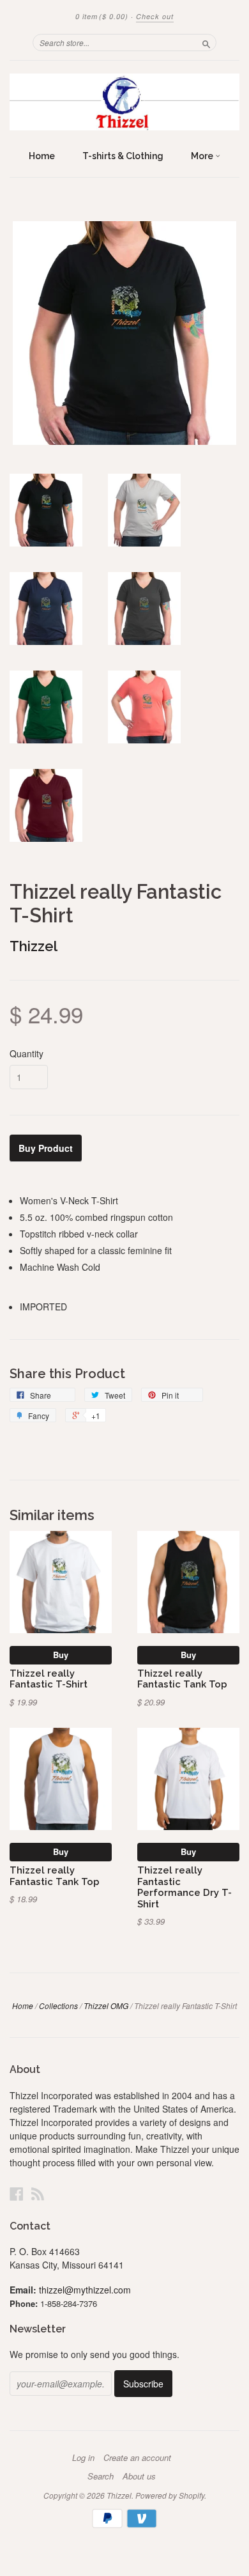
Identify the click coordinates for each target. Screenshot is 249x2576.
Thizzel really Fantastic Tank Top (182, 1679)
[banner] (124, 102)
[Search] (206, 42)
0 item (102, 16)
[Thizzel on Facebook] (17, 2193)
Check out (155, 16)
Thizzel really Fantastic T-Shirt (49, 1679)
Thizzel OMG (106, 2006)
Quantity (26, 1053)
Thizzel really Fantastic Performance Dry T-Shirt (185, 1887)
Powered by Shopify (170, 2495)
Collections (58, 2006)
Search (101, 2476)
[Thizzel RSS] (38, 2193)
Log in (83, 2458)
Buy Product (46, 1148)
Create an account (137, 2458)
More (203, 156)
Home (42, 156)
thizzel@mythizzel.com (85, 2290)
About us (139, 2476)
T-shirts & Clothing (123, 156)
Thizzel (34, 946)
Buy (61, 1655)
